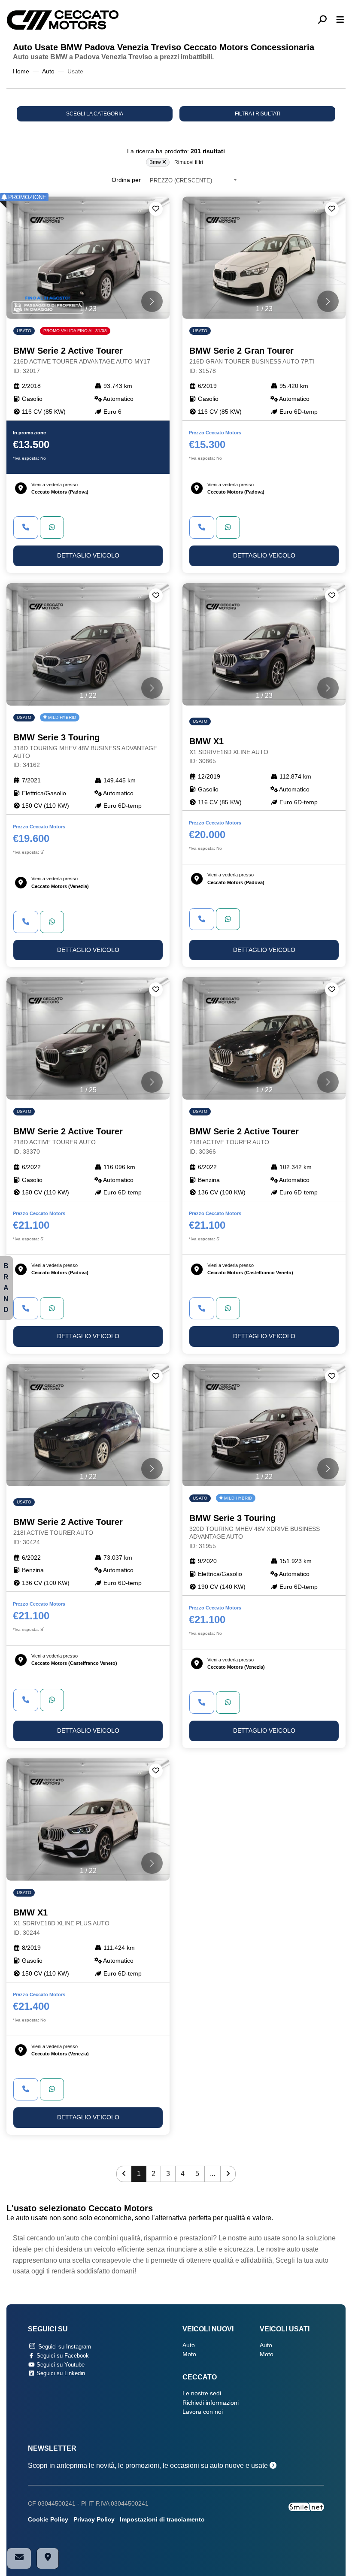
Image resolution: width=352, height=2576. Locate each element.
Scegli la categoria (95, 114)
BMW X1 (229, 751)
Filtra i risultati (258, 114)
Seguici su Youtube (60, 2365)
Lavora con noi (203, 2412)
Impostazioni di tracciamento (162, 2520)
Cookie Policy (48, 2520)
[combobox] (193, 180)
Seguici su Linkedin (60, 2373)
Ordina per (126, 180)
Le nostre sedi (202, 2393)
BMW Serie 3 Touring (85, 750)
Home (21, 71)
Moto (189, 2354)
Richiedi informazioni (211, 2403)
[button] (326, 20)
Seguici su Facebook (62, 2356)
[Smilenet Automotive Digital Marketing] (306, 2506)
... (212, 2174)
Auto (48, 71)
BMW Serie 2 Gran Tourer (252, 360)
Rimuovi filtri (189, 162)
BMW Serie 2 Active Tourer (82, 360)
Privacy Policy (94, 2520)
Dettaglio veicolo (88, 556)
